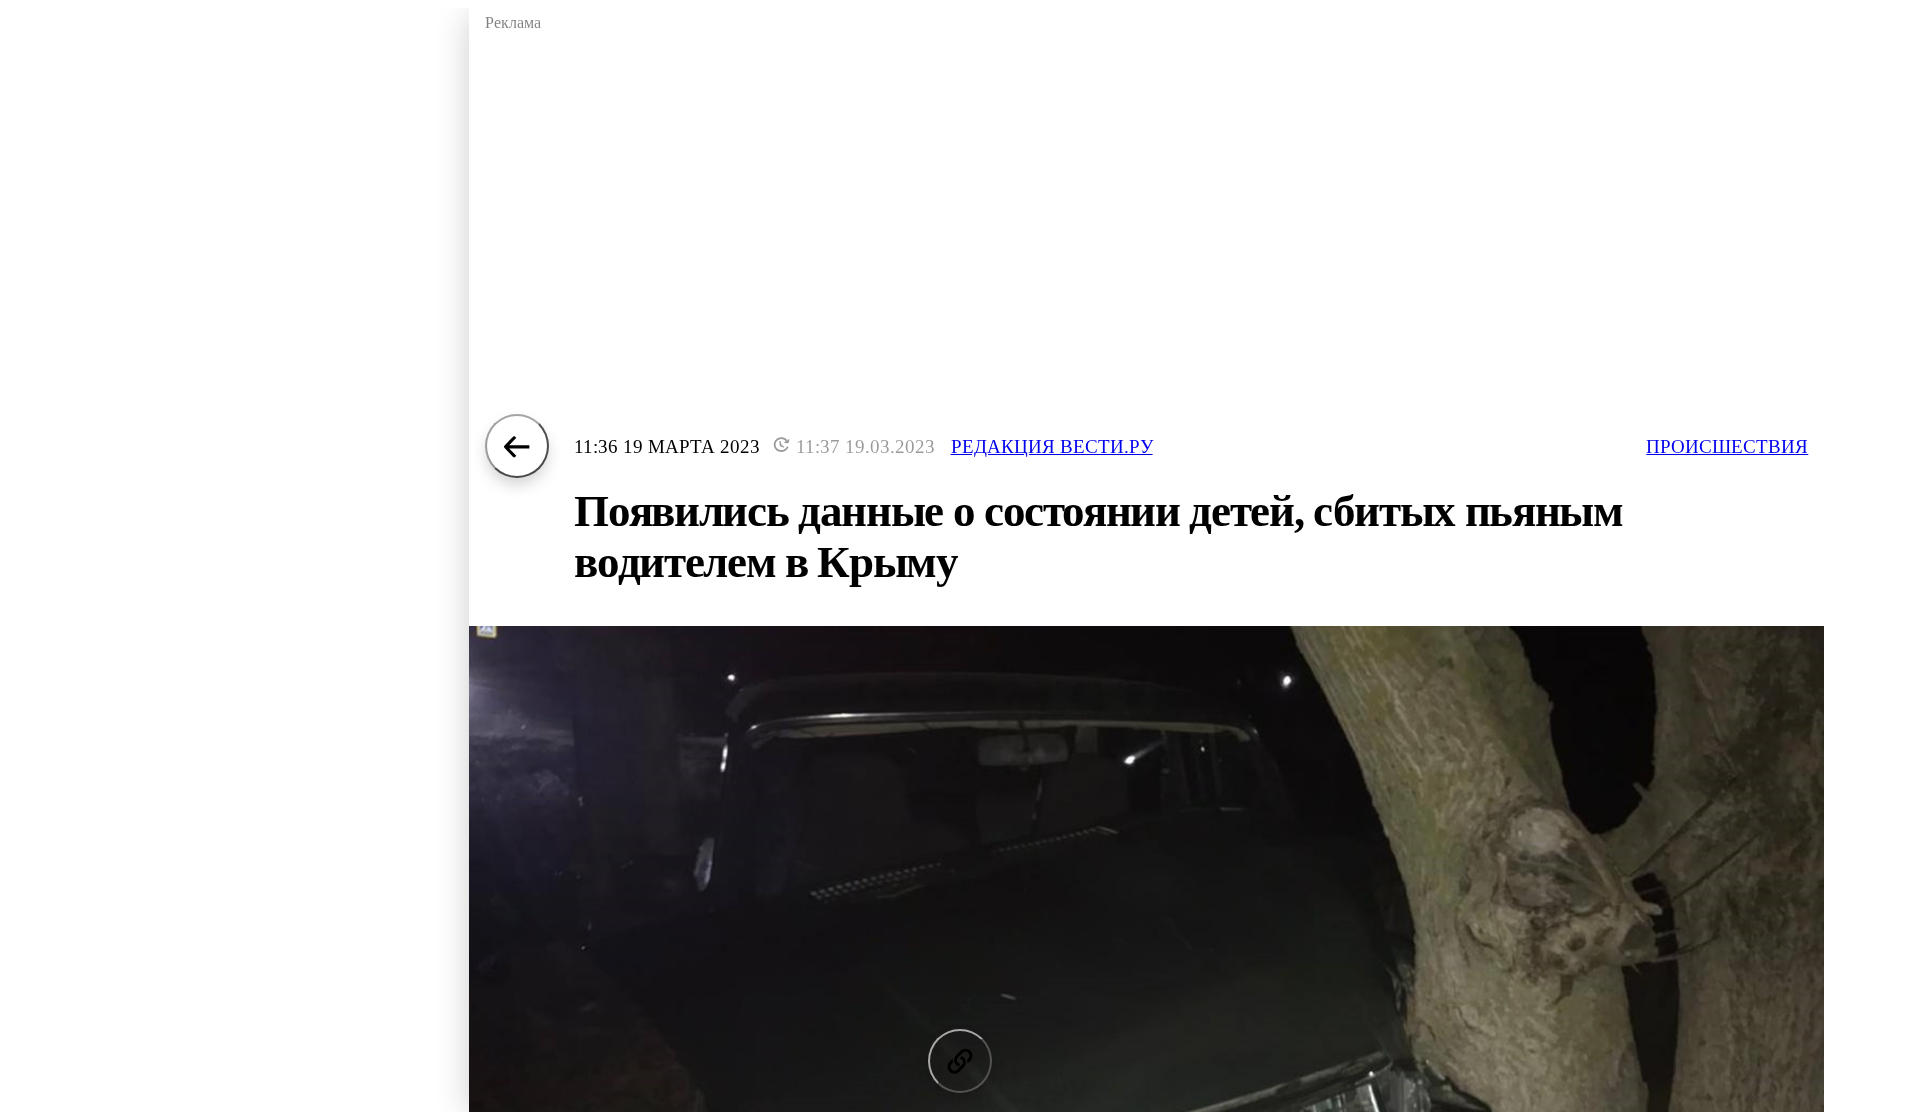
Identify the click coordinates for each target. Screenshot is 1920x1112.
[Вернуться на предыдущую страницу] (517, 446)
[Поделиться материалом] (960, 1061)
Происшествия (1727, 446)
